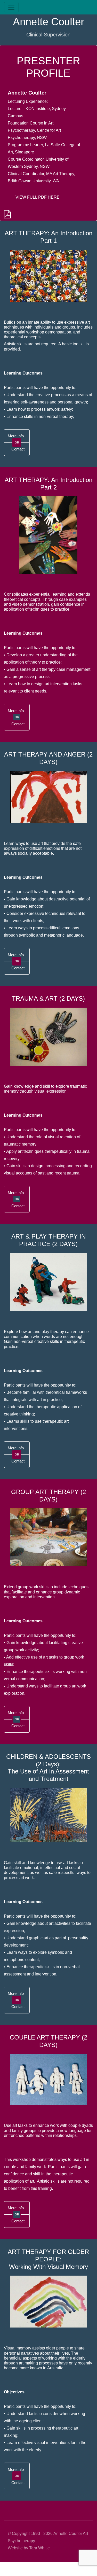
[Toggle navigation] (11, 7)
